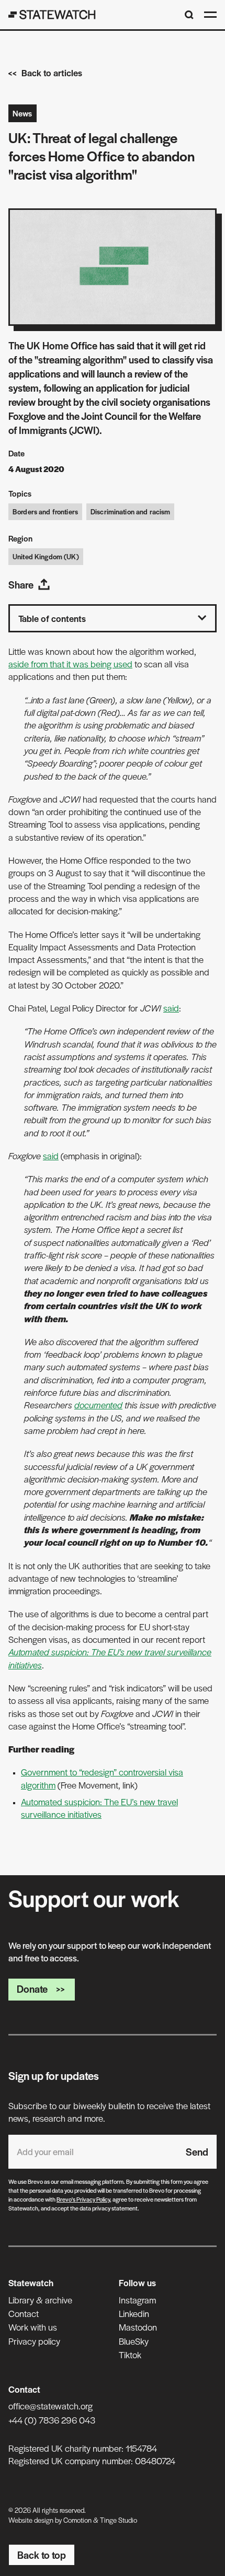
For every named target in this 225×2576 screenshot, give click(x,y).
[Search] (189, 15)
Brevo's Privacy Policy (83, 2199)
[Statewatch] (52, 15)
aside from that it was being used (70, 664)
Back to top (42, 2555)
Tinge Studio (119, 2520)
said (171, 1008)
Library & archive (40, 2300)
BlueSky (134, 2341)
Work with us (33, 2327)
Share (21, 585)
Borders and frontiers (45, 511)
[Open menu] (210, 15)
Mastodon (138, 2327)
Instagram (137, 2300)
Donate (32, 1989)
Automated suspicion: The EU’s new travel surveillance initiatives (99, 1808)
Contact (24, 2313)
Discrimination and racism (131, 511)
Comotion (77, 2520)
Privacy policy (34, 2341)
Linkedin (134, 2313)
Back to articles (52, 73)
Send (197, 2152)
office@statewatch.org (50, 2406)
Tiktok (130, 2355)
